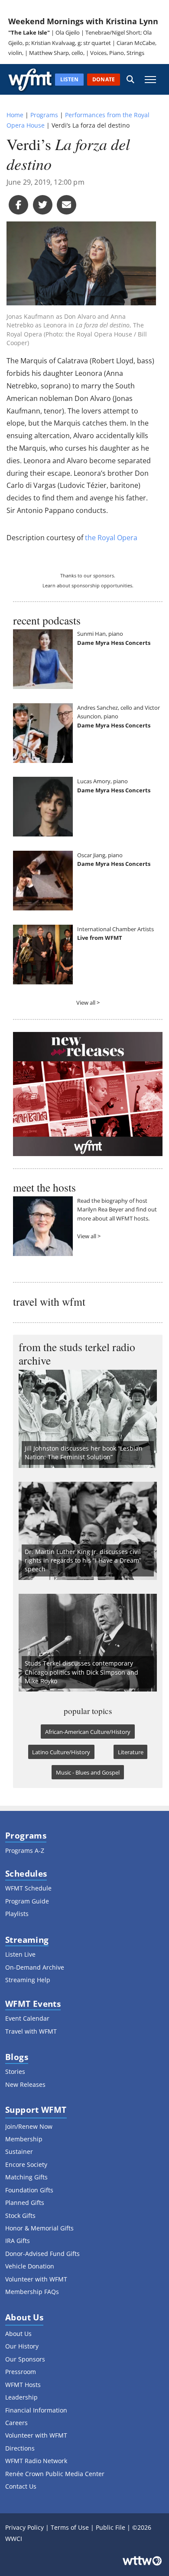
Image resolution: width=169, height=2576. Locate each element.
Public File (110, 2527)
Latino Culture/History (61, 1752)
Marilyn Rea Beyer (100, 1209)
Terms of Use (70, 2527)
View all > (88, 1003)
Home (15, 115)
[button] (130, 79)
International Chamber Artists (115, 929)
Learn (49, 585)
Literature (131, 1752)
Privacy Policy (24, 2527)
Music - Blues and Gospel (88, 1772)
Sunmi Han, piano (100, 634)
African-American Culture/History (88, 1732)
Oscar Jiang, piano (100, 855)
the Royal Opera (111, 538)
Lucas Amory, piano (102, 781)
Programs (44, 115)
